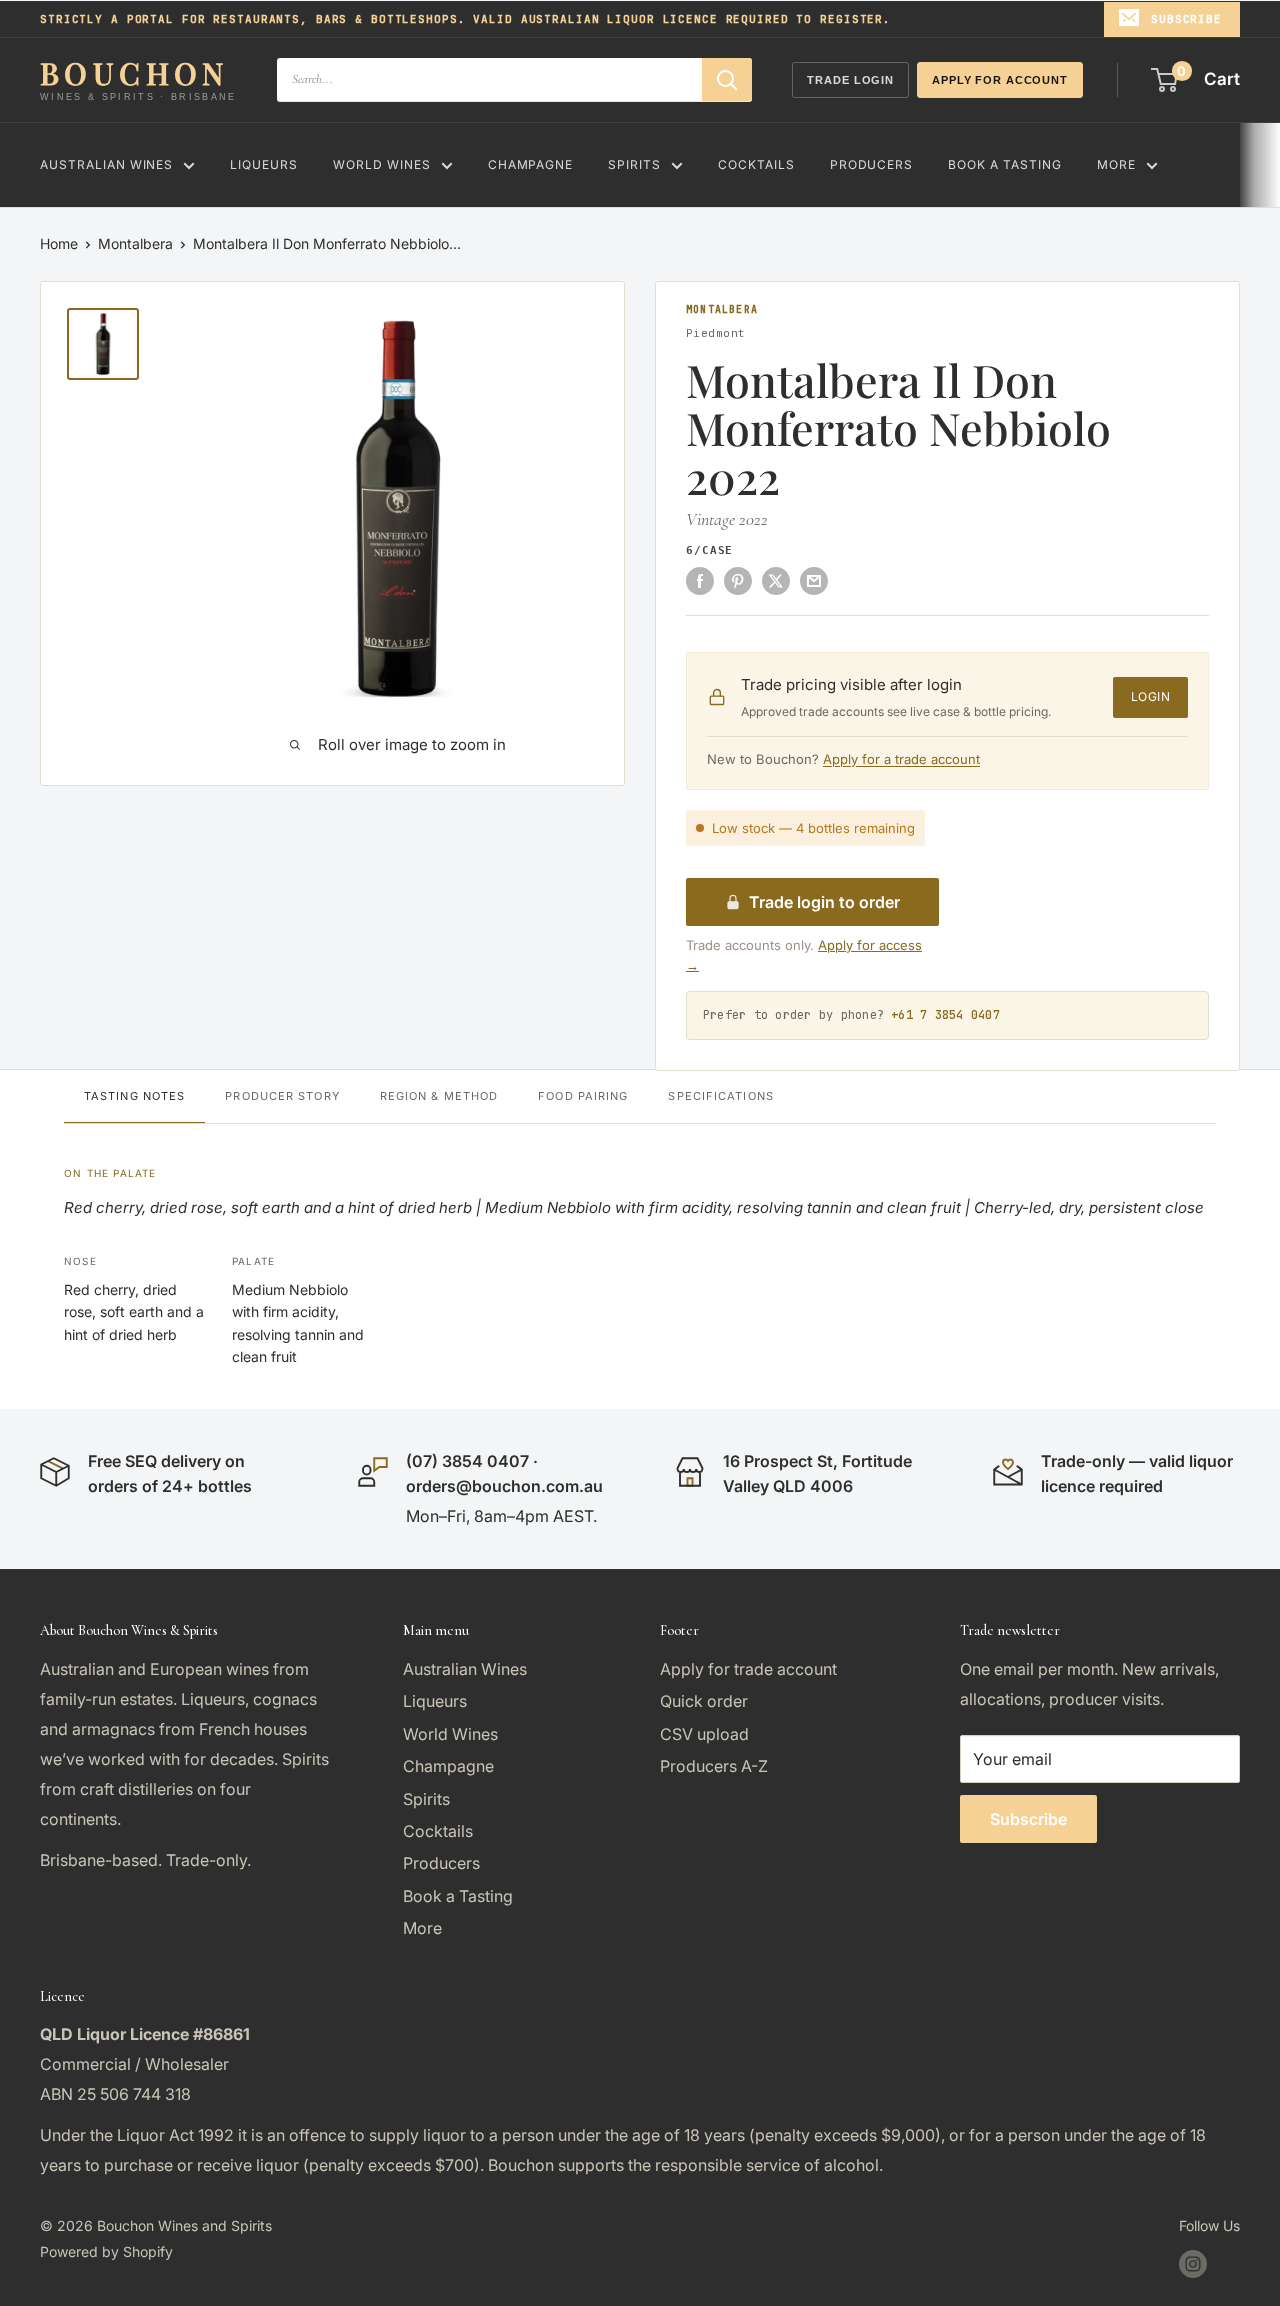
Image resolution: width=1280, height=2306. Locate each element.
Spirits (634, 164)
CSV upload (704, 1734)
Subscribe (1186, 19)
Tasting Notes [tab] (134, 1096)
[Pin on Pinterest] (738, 580)
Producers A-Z (714, 1766)
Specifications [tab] (720, 1096)
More (1116, 164)
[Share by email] (814, 580)
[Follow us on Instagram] (1193, 2264)
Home (59, 243)
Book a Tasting (1004, 164)
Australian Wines (106, 164)
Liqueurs (264, 164)
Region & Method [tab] (439, 1096)
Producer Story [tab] (282, 1096)
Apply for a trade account (901, 759)
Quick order (704, 1701)
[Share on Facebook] (700, 580)
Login (1150, 696)
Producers (872, 164)
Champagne (531, 164)
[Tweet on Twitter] (776, 580)
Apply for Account (1000, 80)
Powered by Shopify (106, 2251)
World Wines (382, 164)
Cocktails (756, 164)
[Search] (727, 79)
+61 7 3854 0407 (945, 1015)
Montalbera (135, 243)
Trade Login (850, 80)
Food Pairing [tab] (583, 1096)
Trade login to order (824, 902)
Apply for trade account (748, 1669)
